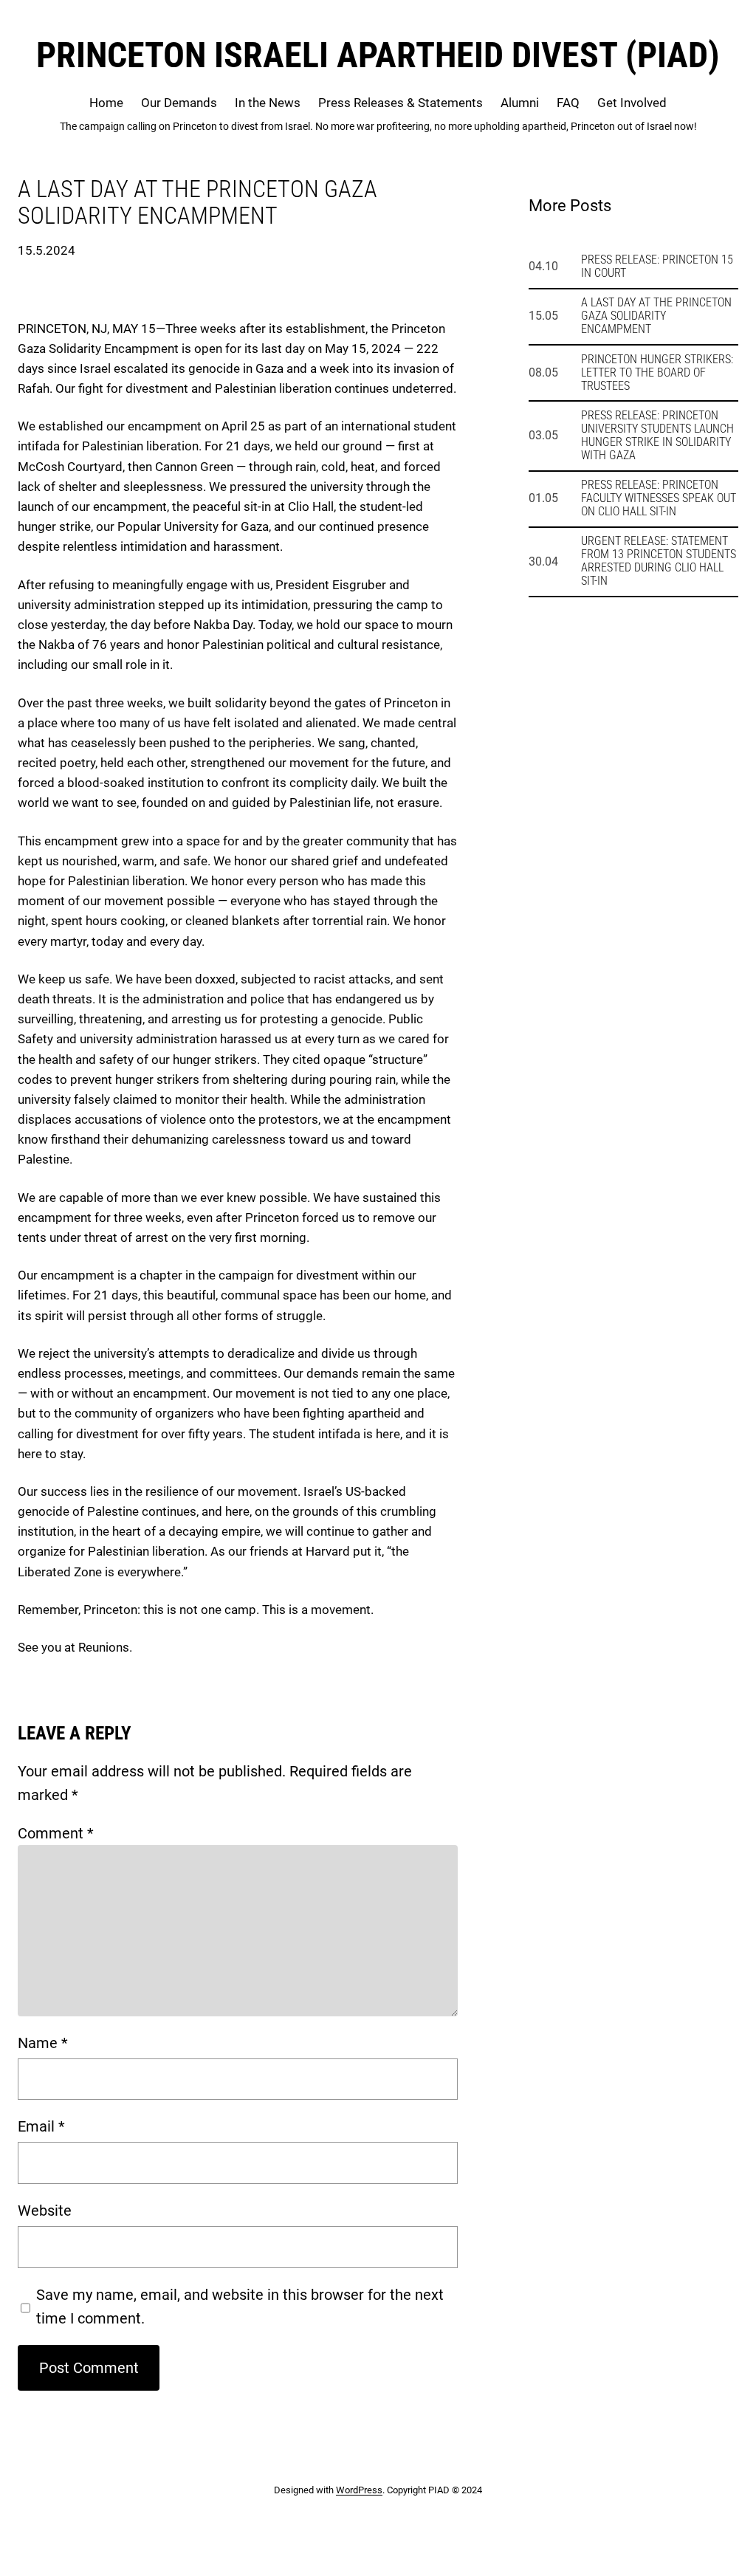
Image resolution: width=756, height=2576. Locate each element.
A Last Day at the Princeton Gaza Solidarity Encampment (656, 316)
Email (41, 2126)
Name (43, 2043)
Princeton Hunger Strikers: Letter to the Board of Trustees (657, 373)
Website (45, 2211)
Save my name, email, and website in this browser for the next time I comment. (240, 2307)
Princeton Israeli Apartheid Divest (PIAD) (378, 55)
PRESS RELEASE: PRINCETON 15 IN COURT (657, 267)
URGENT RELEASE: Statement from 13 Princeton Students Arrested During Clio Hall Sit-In (659, 561)
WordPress (359, 2490)
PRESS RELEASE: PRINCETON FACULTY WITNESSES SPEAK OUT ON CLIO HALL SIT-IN (659, 498)
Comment (56, 1833)
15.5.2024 (47, 250)
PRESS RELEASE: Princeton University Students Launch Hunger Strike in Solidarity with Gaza (657, 436)
